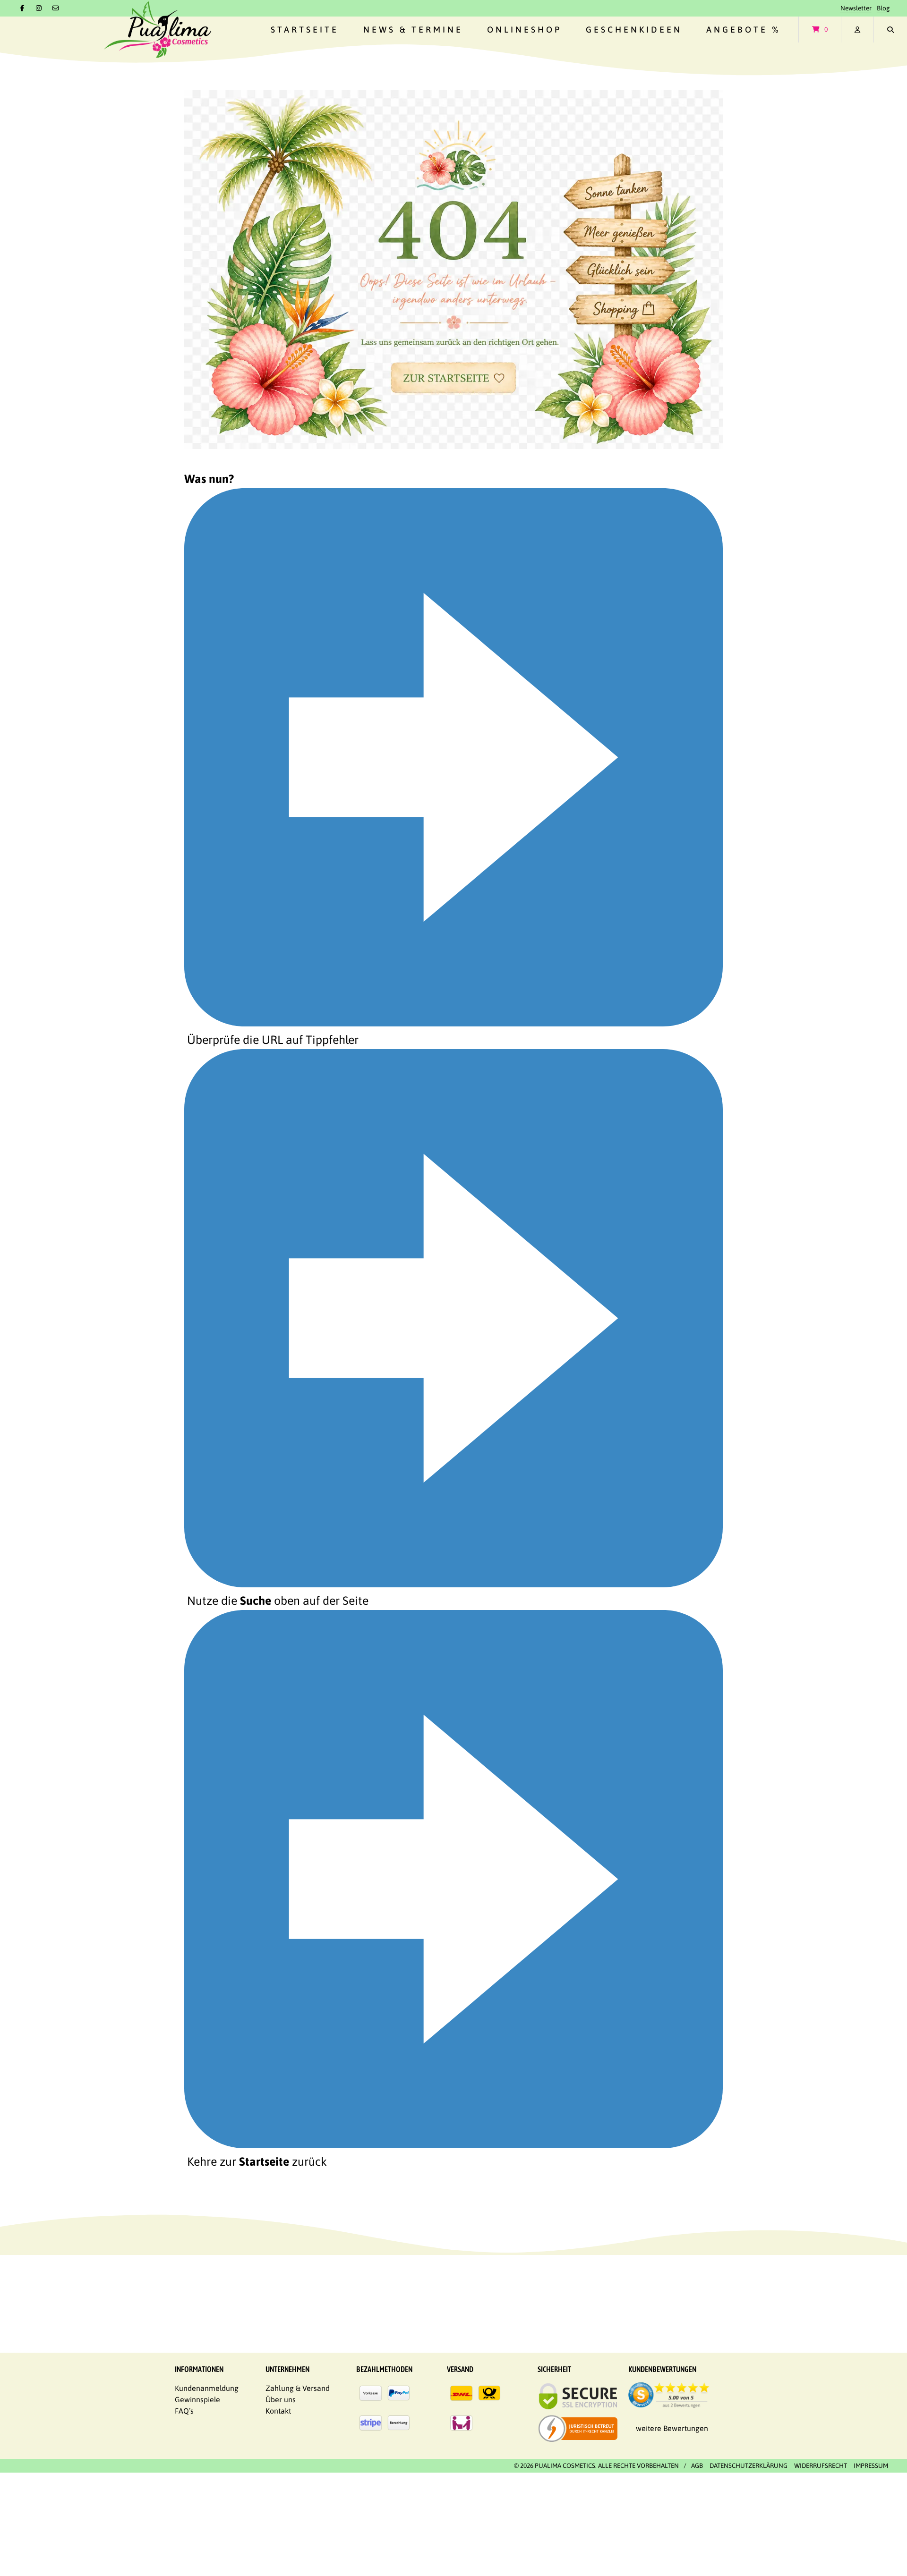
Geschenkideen (634, 30)
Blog (883, 8)
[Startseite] (158, 30)
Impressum (871, 2466)
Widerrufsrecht (821, 2466)
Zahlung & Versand (298, 2388)
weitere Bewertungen (672, 2428)
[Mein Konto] (857, 30)
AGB (697, 2466)
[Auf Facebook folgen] (22, 8)
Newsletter (856, 8)
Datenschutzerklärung (749, 2466)
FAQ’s (184, 2411)
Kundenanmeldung (207, 2388)
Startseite (305, 30)
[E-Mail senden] (56, 8)
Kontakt (278, 2411)
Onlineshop (524, 30)
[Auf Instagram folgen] (39, 8)
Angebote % (744, 30)
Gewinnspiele (197, 2399)
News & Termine (413, 30)
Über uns (281, 2399)
